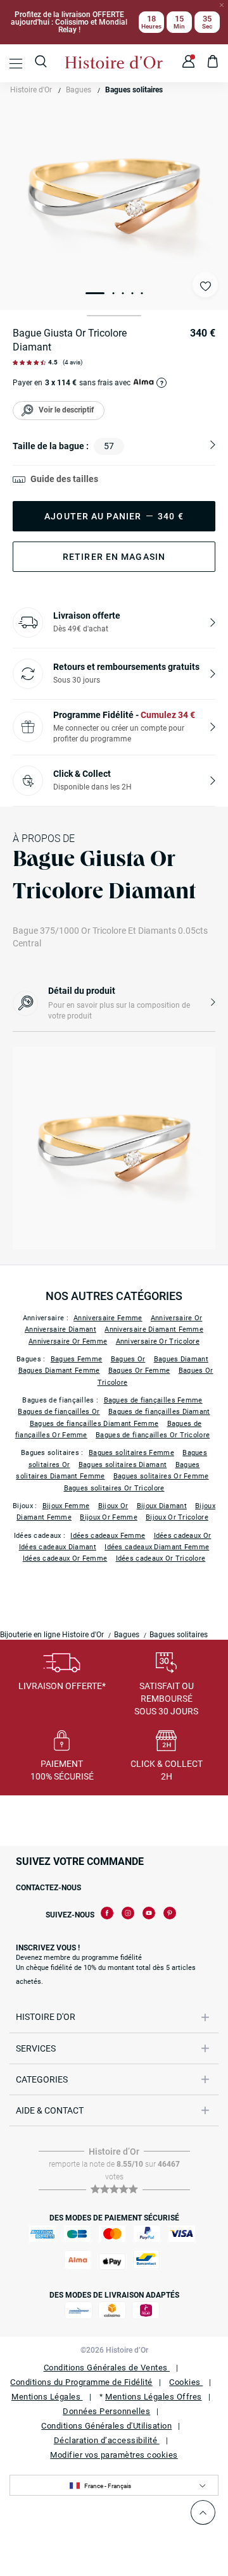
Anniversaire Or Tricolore (158, 1341)
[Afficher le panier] (213, 63)
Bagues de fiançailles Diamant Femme (94, 1424)
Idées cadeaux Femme (108, 1536)
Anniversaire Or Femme (68, 1341)
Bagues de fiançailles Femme (153, 1400)
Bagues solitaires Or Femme (161, 1476)
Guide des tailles (64, 479)
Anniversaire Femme (108, 1318)
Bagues (79, 90)
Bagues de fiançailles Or (59, 1412)
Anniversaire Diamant (60, 1329)
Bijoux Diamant (162, 1506)
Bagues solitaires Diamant (123, 1465)
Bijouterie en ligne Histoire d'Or (52, 1635)
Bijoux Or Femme (109, 1517)
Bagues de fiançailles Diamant (159, 1412)
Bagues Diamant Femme (59, 1371)
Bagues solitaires (134, 90)
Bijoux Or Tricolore (177, 1517)
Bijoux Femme (66, 1506)
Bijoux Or (113, 1506)
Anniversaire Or (177, 1318)
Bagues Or (128, 1359)
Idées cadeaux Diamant (58, 1547)
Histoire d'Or (31, 90)
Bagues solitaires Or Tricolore (114, 1488)
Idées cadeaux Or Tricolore (161, 1558)
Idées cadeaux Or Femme (65, 1558)
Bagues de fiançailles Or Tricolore (153, 1435)
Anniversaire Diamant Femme (154, 1329)
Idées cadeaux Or (183, 1536)
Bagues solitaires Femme (131, 1453)
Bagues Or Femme (139, 1371)
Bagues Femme (77, 1359)
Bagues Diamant (181, 1359)
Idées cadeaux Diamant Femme (157, 1547)
